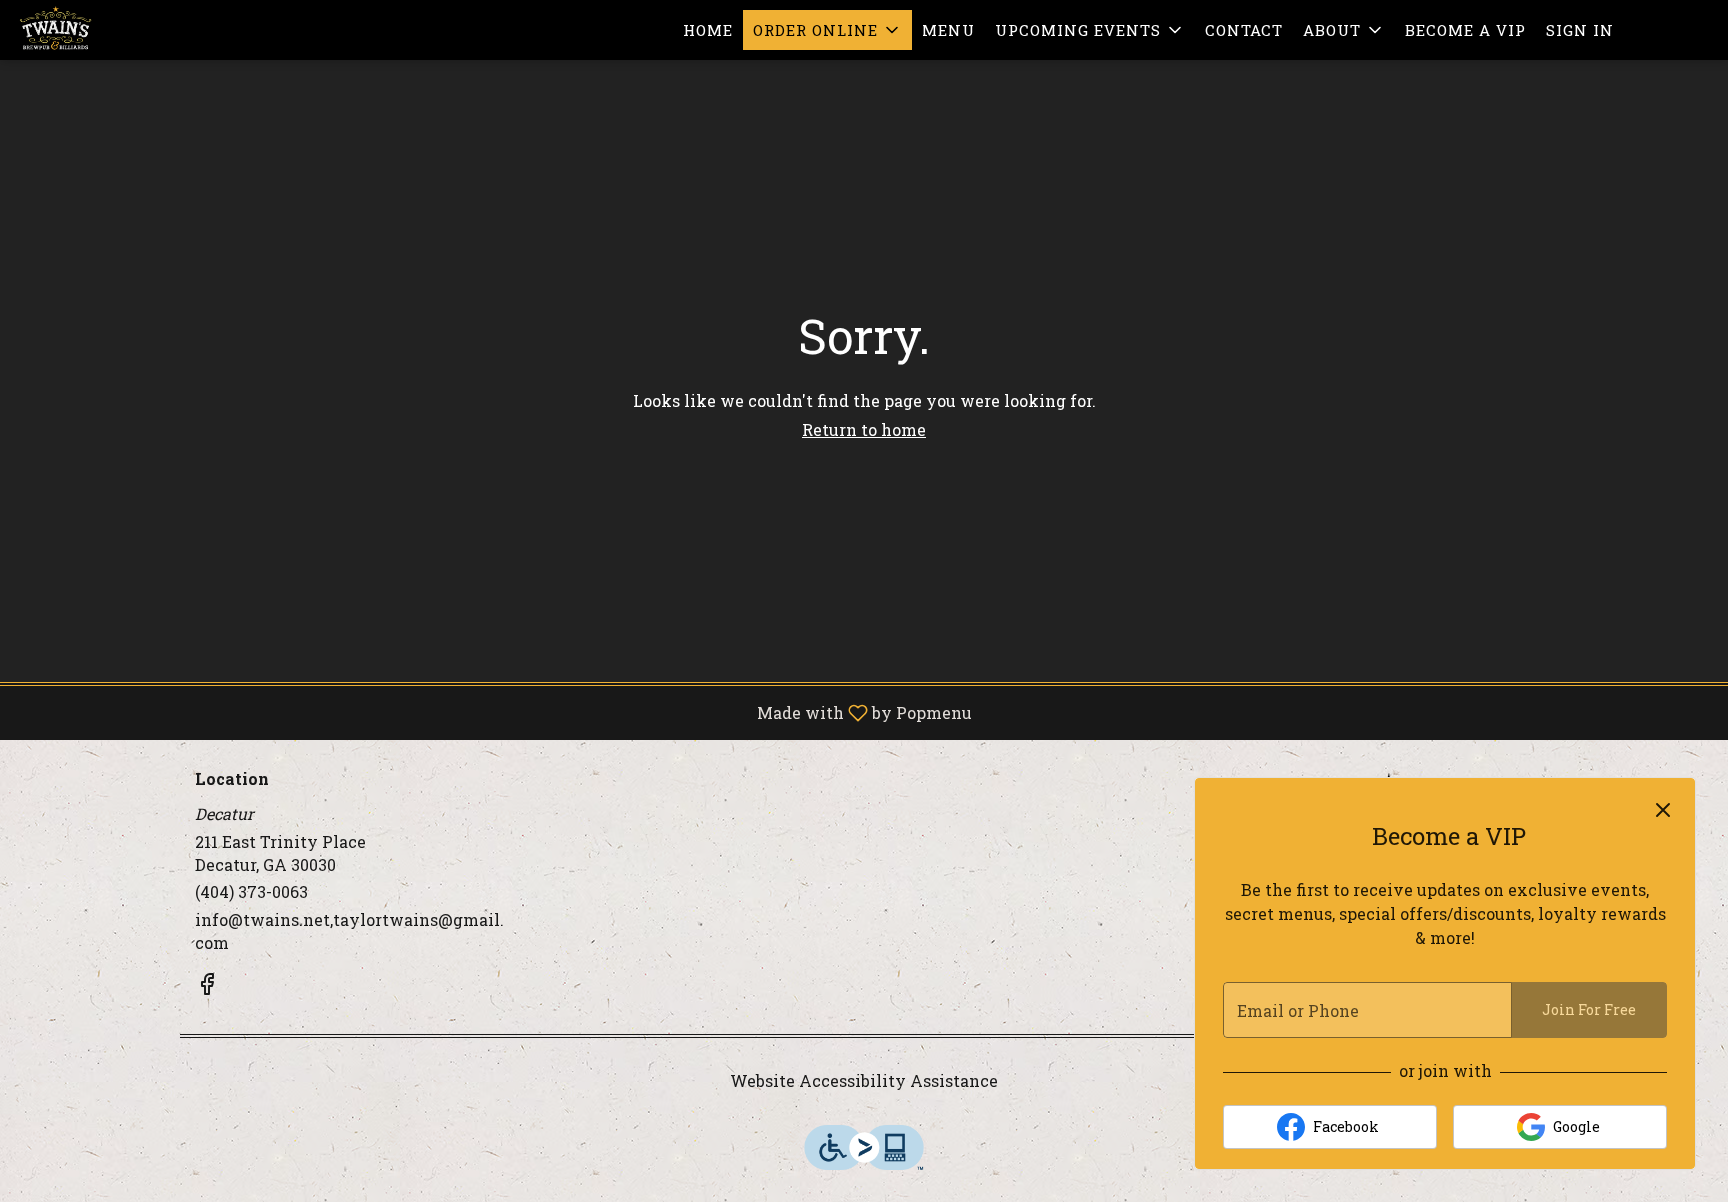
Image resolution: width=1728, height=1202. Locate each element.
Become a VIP (1465, 30)
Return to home (864, 429)
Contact (1244, 30)
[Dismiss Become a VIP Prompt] (1663, 810)
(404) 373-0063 (251, 891)
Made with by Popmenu (493, 712)
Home (708, 30)
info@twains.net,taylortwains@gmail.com (349, 931)
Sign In (1580, 30)
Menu (948, 30)
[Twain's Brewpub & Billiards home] (106, 30)
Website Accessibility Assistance (864, 1080)
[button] (827, 30)
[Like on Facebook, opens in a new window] (207, 987)
